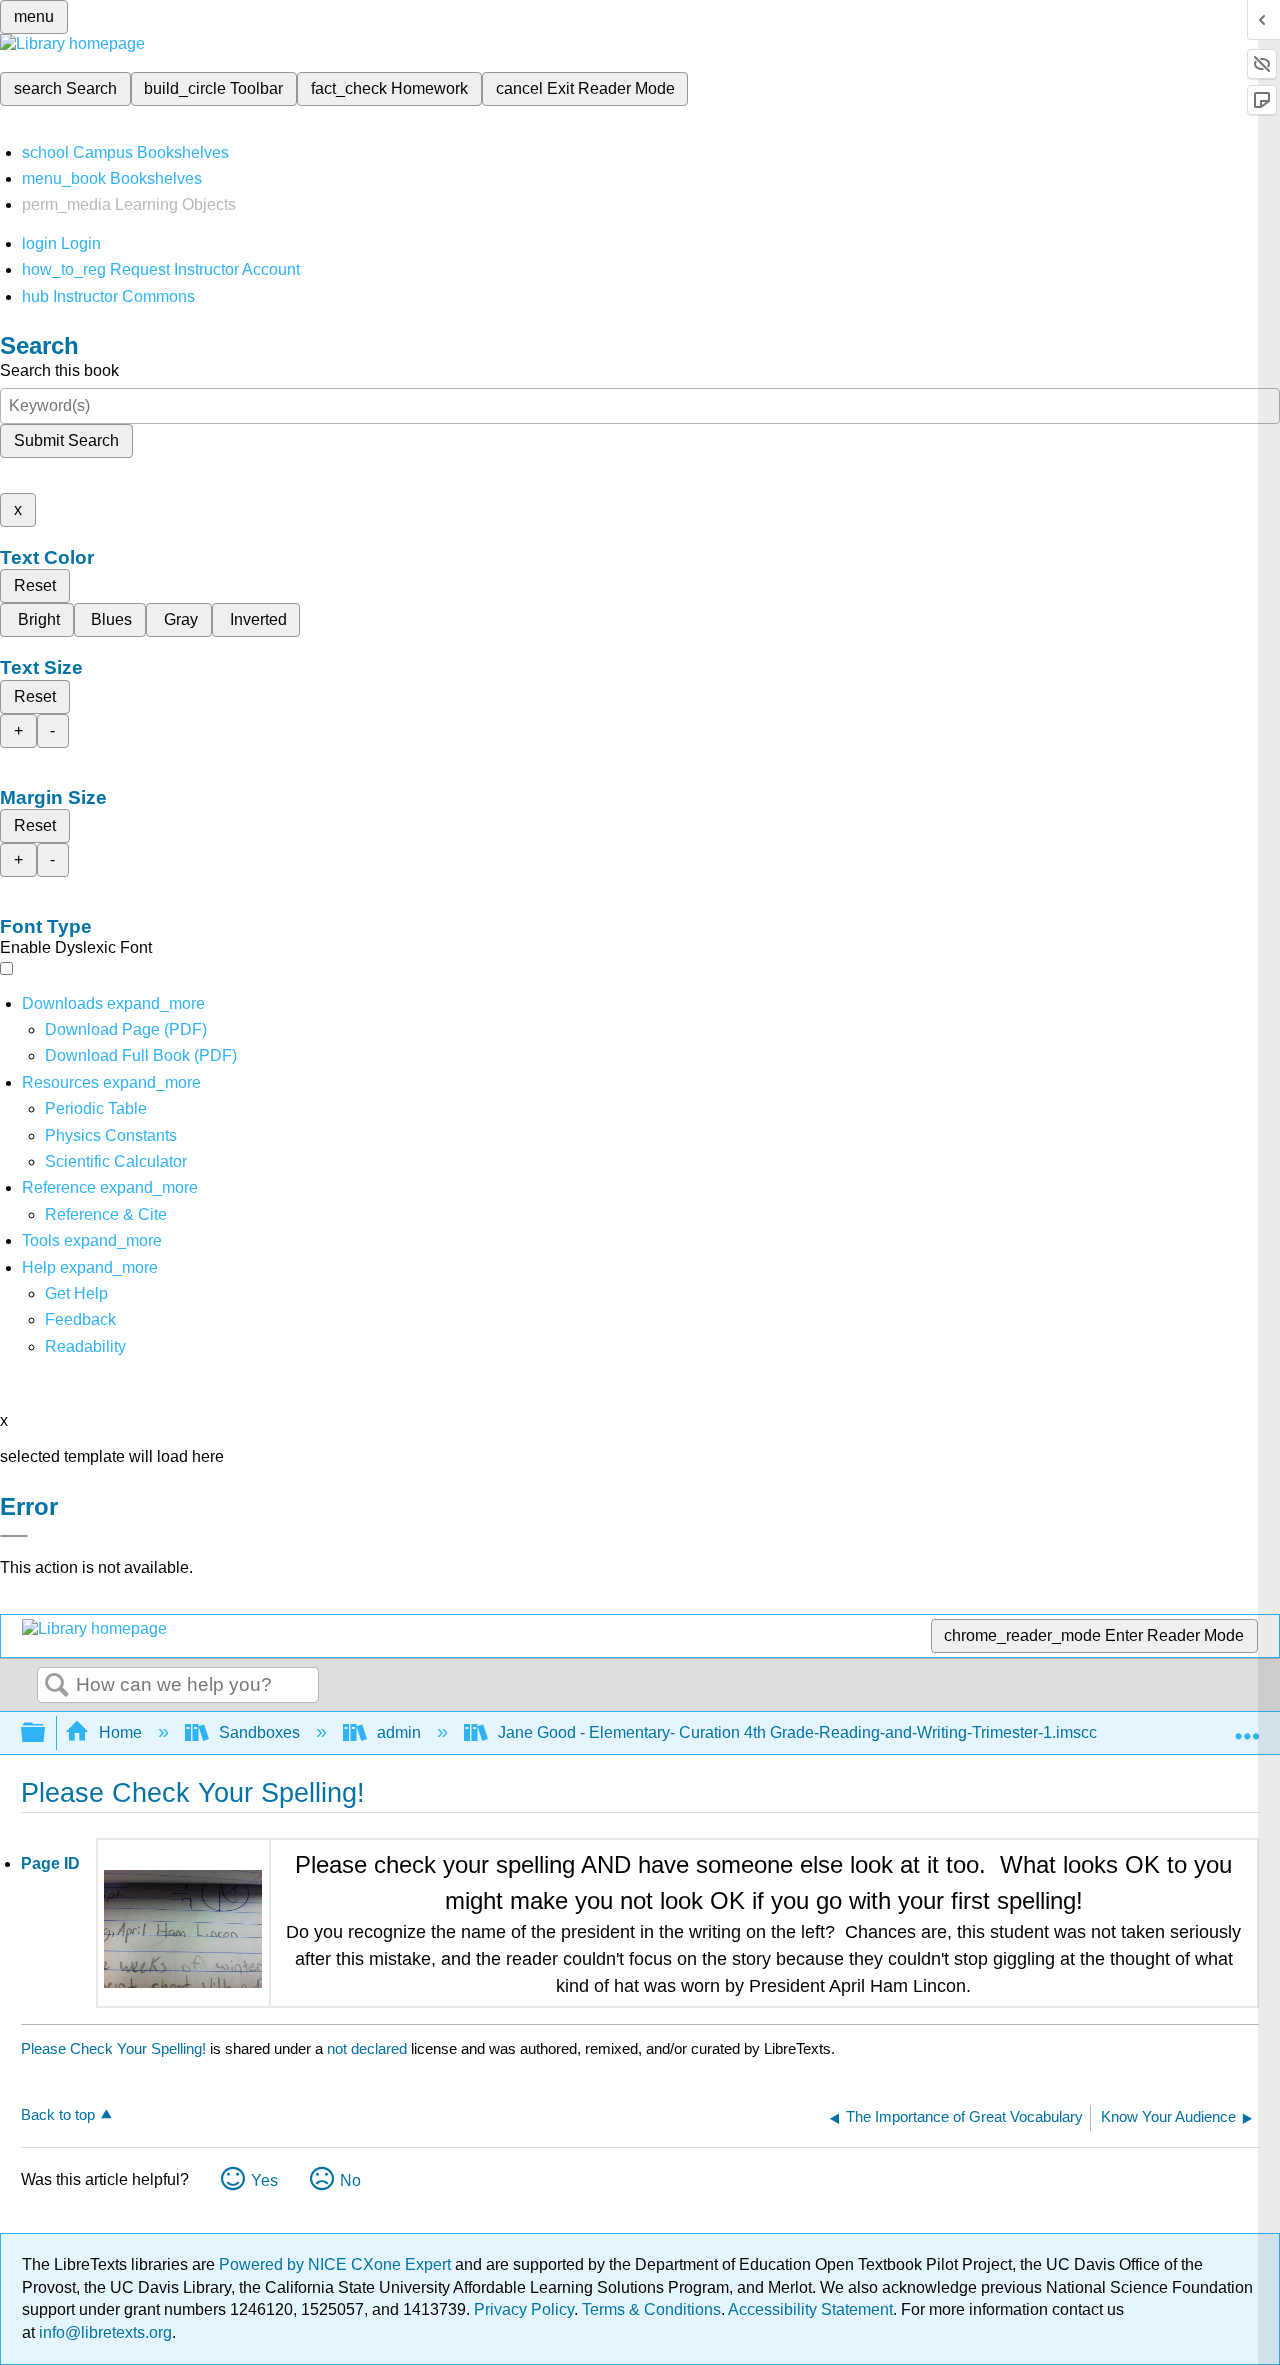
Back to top (58, 2114)
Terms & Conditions (651, 2309)
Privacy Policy (524, 2309)
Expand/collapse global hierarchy (46, 1733)
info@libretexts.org (103, 2332)
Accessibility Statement (810, 2309)
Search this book (59, 370)
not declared (369, 2048)
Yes (264, 2180)
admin (399, 1732)
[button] (80, 1319)
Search (57, 1686)
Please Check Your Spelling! (113, 2048)
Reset (35, 585)
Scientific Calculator (116, 1161)
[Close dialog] (14, 1536)
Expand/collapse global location (1247, 1727)
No (350, 2180)
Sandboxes (259, 1732)
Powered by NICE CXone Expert (337, 2264)
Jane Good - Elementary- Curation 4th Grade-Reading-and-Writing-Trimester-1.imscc (797, 1732)
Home (120, 1732)
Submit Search (66, 440)
